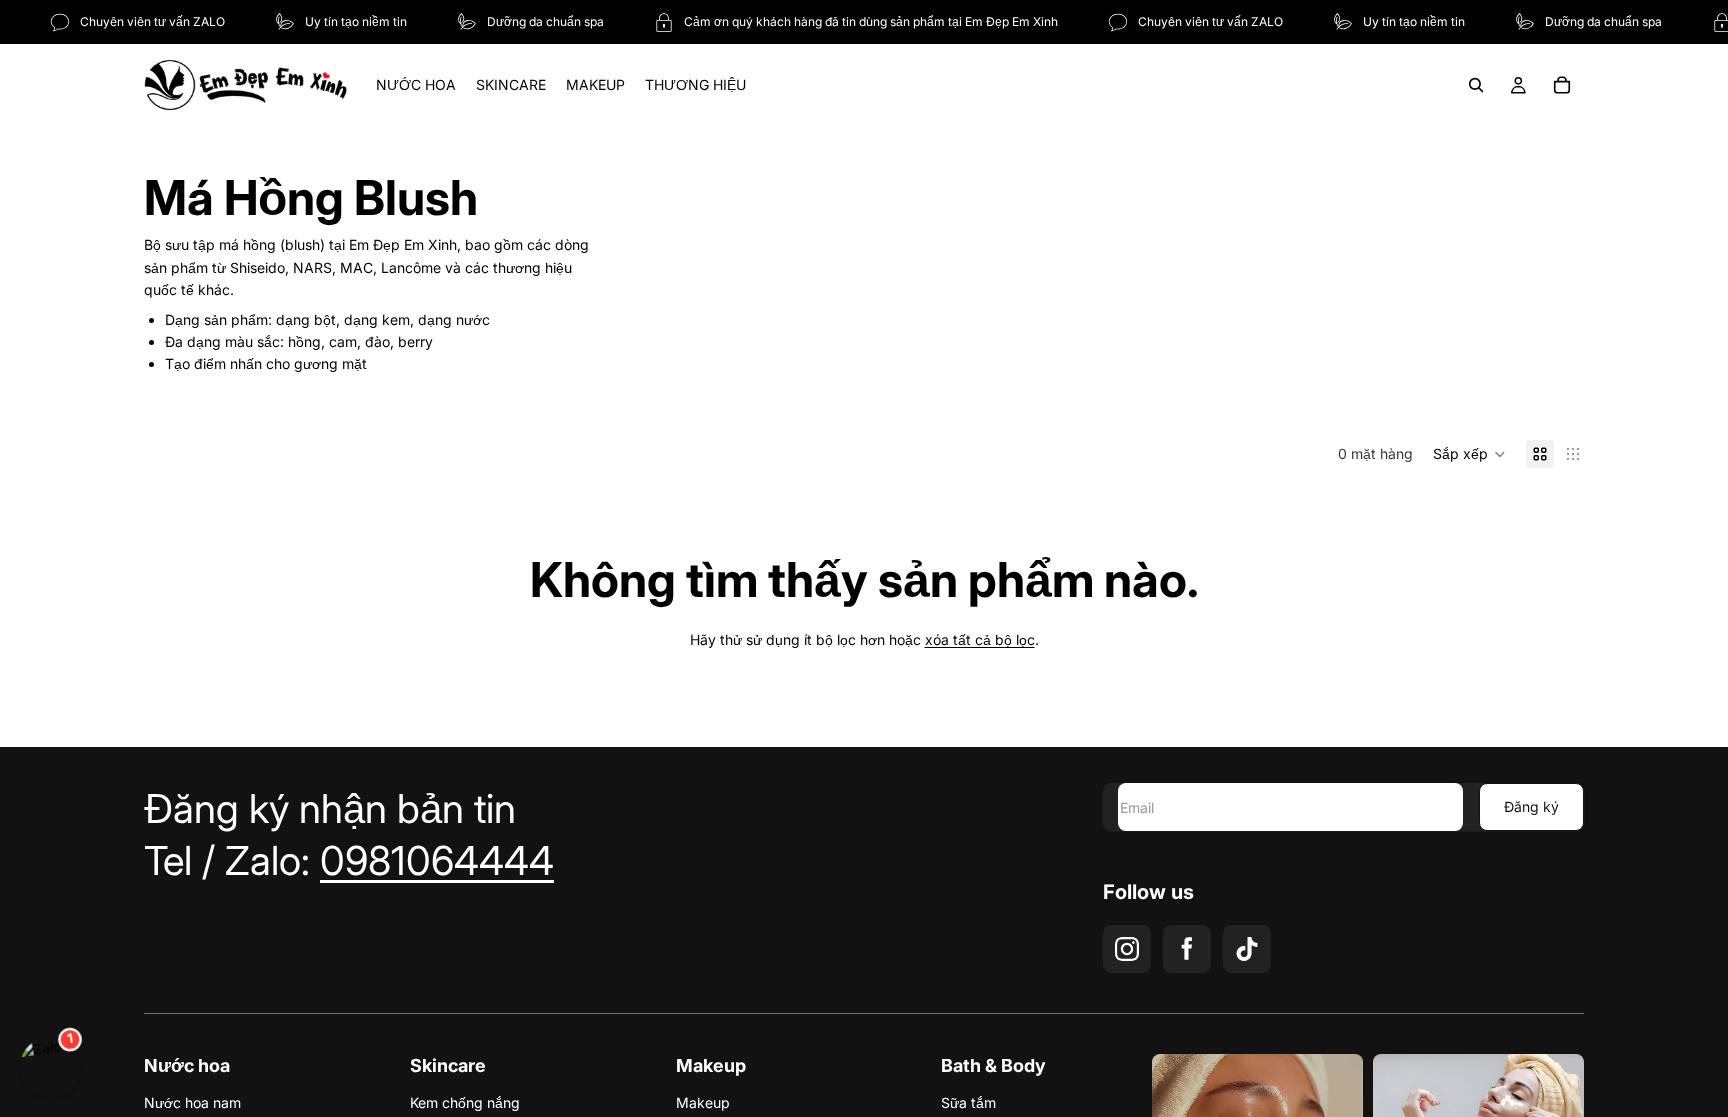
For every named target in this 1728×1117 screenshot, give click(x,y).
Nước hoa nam (192, 1102)
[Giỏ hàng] (1562, 85)
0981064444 (437, 860)
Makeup (703, 1102)
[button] (1469, 454)
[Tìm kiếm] (1476, 85)
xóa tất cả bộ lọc (980, 639)
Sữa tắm (968, 1102)
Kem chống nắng (465, 1102)
